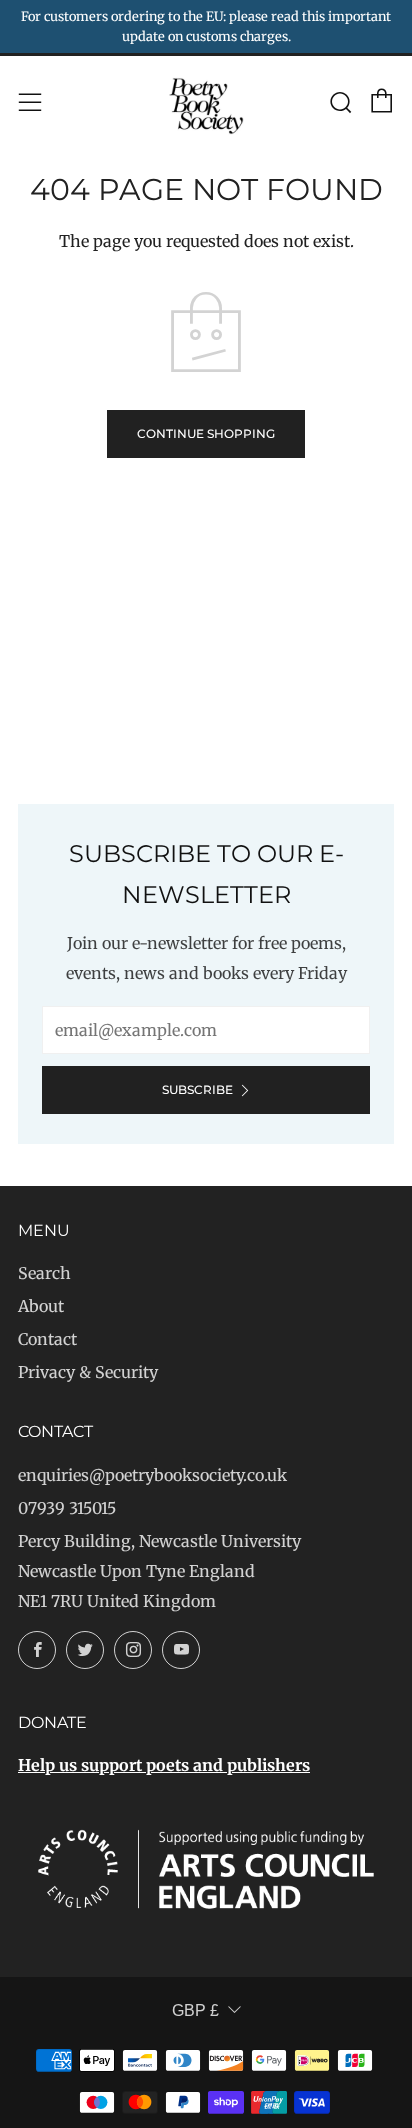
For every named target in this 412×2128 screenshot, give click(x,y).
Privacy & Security (88, 1372)
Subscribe (197, 1089)
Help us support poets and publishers (164, 1765)
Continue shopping (206, 433)
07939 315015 (67, 1508)
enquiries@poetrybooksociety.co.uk (152, 1475)
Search (44, 1273)
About (41, 1306)
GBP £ (195, 2010)
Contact (47, 1339)
